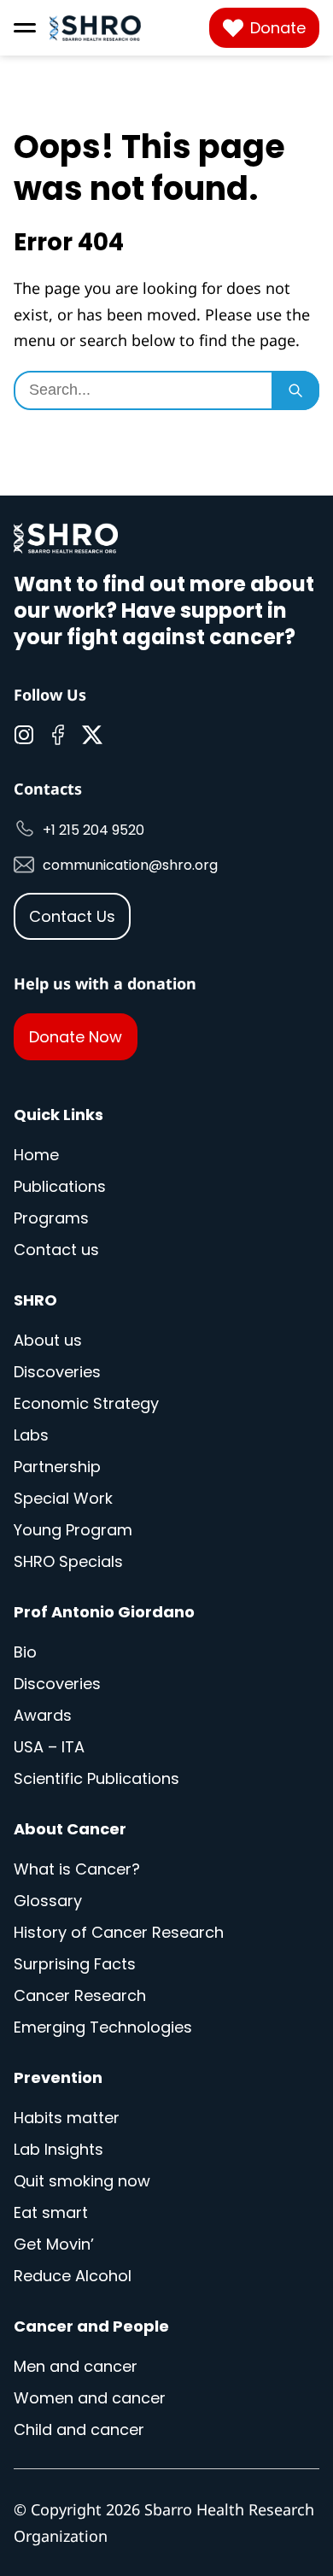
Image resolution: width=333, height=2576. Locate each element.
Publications (60, 1186)
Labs (31, 1435)
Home (36, 1155)
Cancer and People (91, 2326)
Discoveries (57, 1372)
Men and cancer (76, 2366)
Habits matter (67, 2118)
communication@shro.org (130, 865)
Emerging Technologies (103, 2027)
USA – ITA (49, 1747)
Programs (51, 1218)
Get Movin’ (54, 2244)
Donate (278, 28)
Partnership (57, 1467)
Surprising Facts (75, 1964)
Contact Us (72, 916)
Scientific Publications (96, 1778)
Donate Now (76, 1037)
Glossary (48, 1901)
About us (48, 1340)
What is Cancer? (77, 1869)
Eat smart (51, 2212)
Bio (25, 1652)
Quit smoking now (82, 2181)
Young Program (73, 1530)
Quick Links (58, 1115)
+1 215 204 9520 (93, 830)
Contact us (56, 1250)
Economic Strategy (86, 1403)
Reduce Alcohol (73, 2276)
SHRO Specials (68, 1561)
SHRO (35, 1300)
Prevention (58, 2077)
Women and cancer (90, 2398)
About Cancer (70, 1829)
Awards (43, 1715)
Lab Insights (58, 2149)
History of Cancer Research (119, 1932)
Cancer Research (80, 1995)
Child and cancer (79, 2429)
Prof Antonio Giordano (104, 1612)
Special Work (63, 1498)
